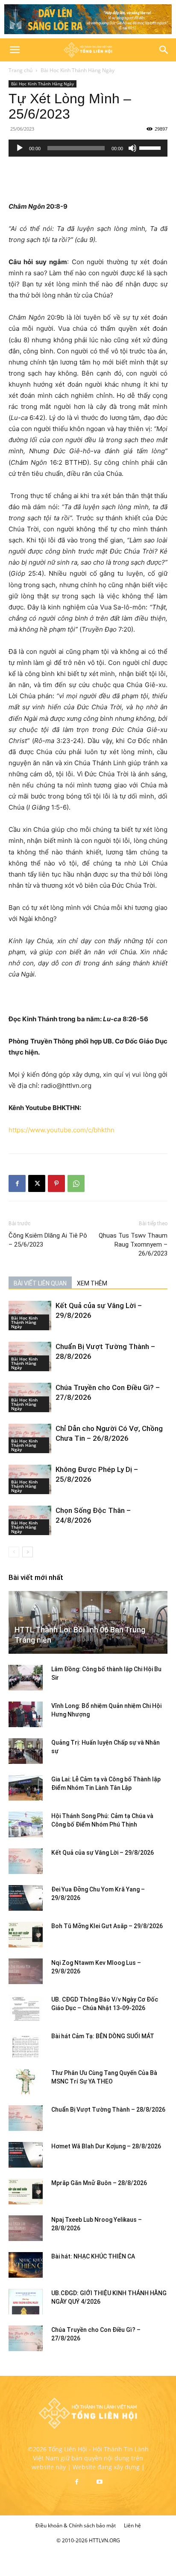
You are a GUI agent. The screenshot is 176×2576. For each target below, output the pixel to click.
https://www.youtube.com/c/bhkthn (62, 1130)
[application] (88, 148)
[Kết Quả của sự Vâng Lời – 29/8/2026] (26, 1861)
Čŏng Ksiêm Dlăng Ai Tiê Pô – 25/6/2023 (48, 1240)
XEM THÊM (92, 1283)
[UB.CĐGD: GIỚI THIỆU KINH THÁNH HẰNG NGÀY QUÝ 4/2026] (26, 2302)
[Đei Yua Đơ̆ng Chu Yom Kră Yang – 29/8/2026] (26, 1898)
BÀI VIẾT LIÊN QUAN (40, 1283)
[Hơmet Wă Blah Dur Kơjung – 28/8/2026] (26, 2155)
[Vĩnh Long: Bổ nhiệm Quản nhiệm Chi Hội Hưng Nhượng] (26, 1714)
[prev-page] (14, 1552)
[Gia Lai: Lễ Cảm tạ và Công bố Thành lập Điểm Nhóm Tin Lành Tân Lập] (26, 1788)
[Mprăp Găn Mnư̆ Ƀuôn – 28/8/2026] (26, 2191)
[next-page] (28, 1552)
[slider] (151, 147)
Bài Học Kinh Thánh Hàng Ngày (78, 70)
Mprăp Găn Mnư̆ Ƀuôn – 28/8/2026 (99, 2183)
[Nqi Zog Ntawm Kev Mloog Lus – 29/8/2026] (26, 1971)
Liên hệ (132, 2525)
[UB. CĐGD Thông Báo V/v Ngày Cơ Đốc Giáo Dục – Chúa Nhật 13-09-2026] (26, 2008)
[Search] (164, 50)
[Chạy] (20, 148)
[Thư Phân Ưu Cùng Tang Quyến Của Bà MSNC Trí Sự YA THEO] (26, 2081)
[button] (15, 50)
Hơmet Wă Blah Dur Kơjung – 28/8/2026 (106, 2146)
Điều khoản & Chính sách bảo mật (76, 2525)
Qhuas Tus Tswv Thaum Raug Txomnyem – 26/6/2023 (133, 1244)
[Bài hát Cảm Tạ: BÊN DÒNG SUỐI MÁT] (26, 2045)
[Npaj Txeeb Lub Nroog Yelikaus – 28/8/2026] (26, 2228)
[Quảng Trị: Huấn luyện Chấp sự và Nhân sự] (26, 1751)
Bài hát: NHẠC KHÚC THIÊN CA (93, 2256)
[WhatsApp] (76, 1183)
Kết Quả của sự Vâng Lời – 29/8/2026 (103, 1853)
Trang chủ (21, 70)
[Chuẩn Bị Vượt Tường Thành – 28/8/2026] (26, 2118)
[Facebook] (17, 1183)
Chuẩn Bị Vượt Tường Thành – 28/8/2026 (108, 2110)
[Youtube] (100, 2482)
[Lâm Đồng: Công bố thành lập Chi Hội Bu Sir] (26, 1678)
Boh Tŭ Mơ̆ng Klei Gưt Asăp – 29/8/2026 (107, 1926)
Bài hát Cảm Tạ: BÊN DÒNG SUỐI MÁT (103, 2036)
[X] (37, 1183)
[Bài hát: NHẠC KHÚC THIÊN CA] (26, 2265)
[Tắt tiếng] (132, 148)
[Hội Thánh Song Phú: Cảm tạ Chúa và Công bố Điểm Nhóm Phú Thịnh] (26, 1824)
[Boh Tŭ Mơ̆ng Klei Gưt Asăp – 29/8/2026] (26, 1935)
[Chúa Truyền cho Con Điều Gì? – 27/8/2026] (26, 2338)
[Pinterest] (56, 1183)
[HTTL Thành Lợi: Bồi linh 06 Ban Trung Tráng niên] (88, 1622)
